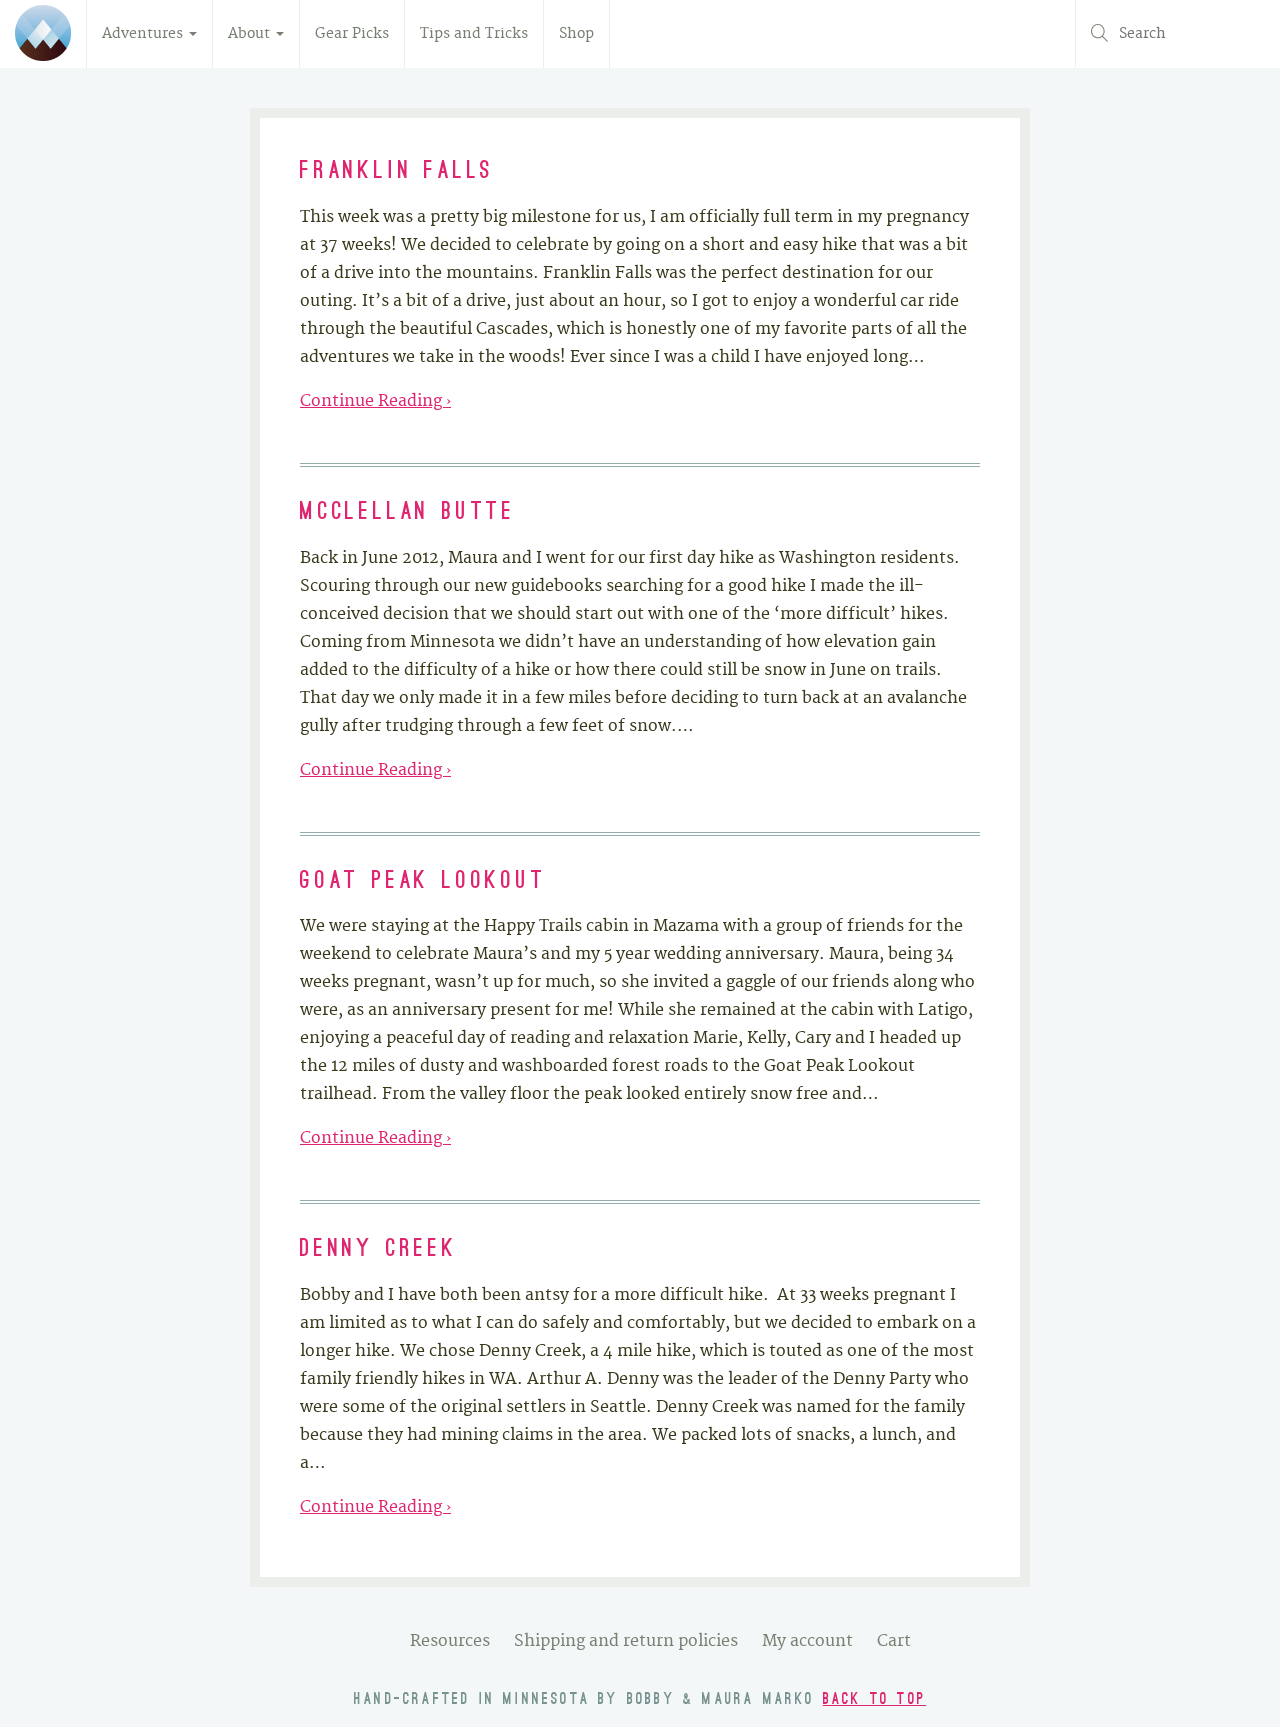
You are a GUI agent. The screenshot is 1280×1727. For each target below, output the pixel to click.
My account (807, 1640)
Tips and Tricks (474, 33)
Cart (894, 1640)
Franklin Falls (397, 172)
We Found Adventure (43, 33)
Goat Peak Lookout (423, 882)
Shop (576, 33)
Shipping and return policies (626, 1640)
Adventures (144, 33)
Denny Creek (379, 1250)
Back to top (874, 1700)
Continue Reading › (375, 400)
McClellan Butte (408, 513)
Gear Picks (352, 33)
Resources (450, 1640)
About (251, 33)
